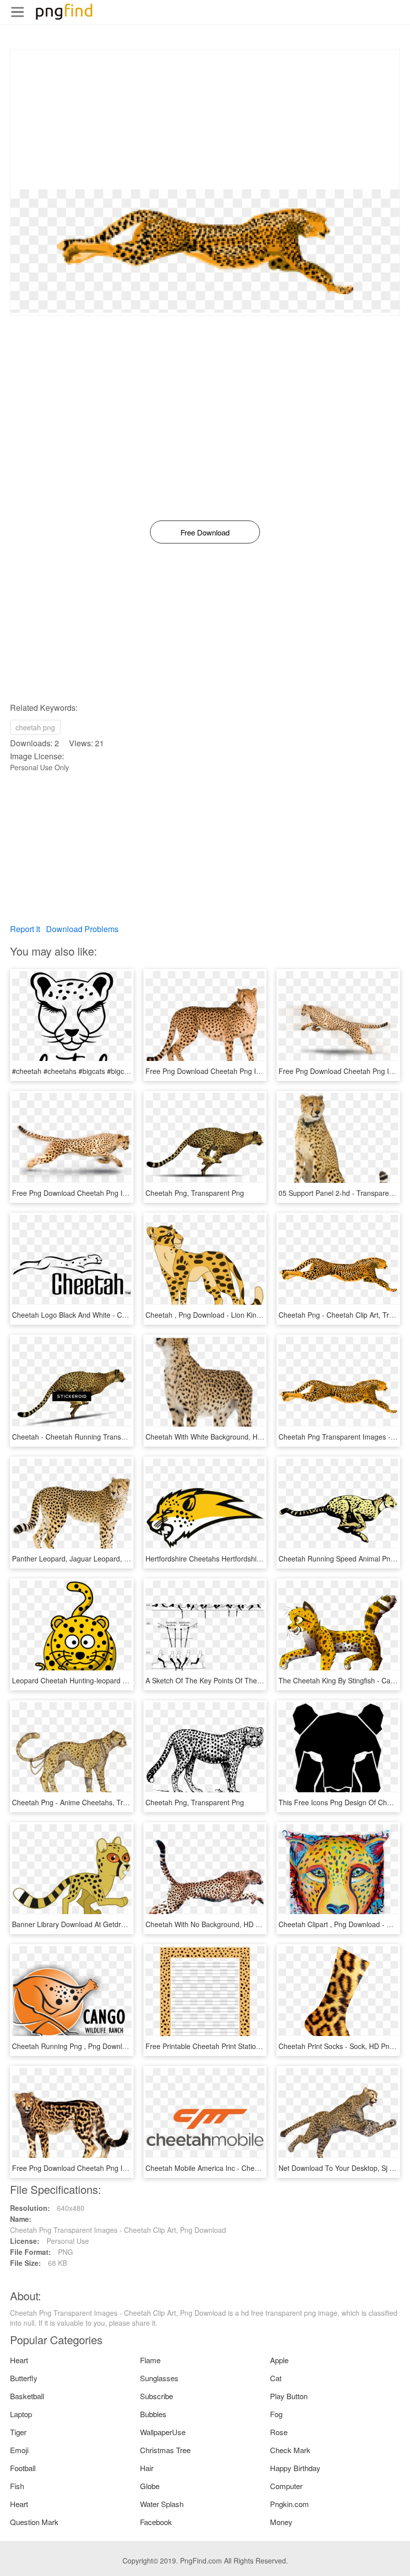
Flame (150, 2360)
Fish (17, 2486)
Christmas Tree (165, 2450)
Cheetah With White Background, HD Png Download (228, 1437)
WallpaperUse (163, 2432)
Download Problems (82, 929)
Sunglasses (159, 2378)
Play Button (289, 2396)
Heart (19, 2360)
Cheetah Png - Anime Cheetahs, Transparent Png (91, 1802)
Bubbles (153, 2414)
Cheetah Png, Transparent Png (195, 1193)
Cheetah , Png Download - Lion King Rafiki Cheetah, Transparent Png (256, 1315)
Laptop (21, 2414)
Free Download (205, 532)
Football (23, 2468)
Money (281, 2522)
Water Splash (162, 2504)
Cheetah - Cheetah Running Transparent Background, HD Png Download (128, 1437)
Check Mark (290, 2450)
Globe (150, 2486)
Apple (279, 2360)
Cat (276, 2378)
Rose (279, 2432)
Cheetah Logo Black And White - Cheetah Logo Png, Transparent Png (123, 1315)
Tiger (18, 2432)
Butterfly (24, 2378)
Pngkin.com (289, 2504)
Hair (147, 2468)
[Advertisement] (205, 119)
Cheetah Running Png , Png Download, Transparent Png (101, 2046)
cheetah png (35, 727)
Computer (286, 2486)
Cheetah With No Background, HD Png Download (223, 1924)
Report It (25, 929)
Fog (276, 2414)
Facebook (156, 2522)
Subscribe (156, 2396)
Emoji (19, 2450)
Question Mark (34, 2522)
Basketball (27, 2396)
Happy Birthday (295, 2468)
